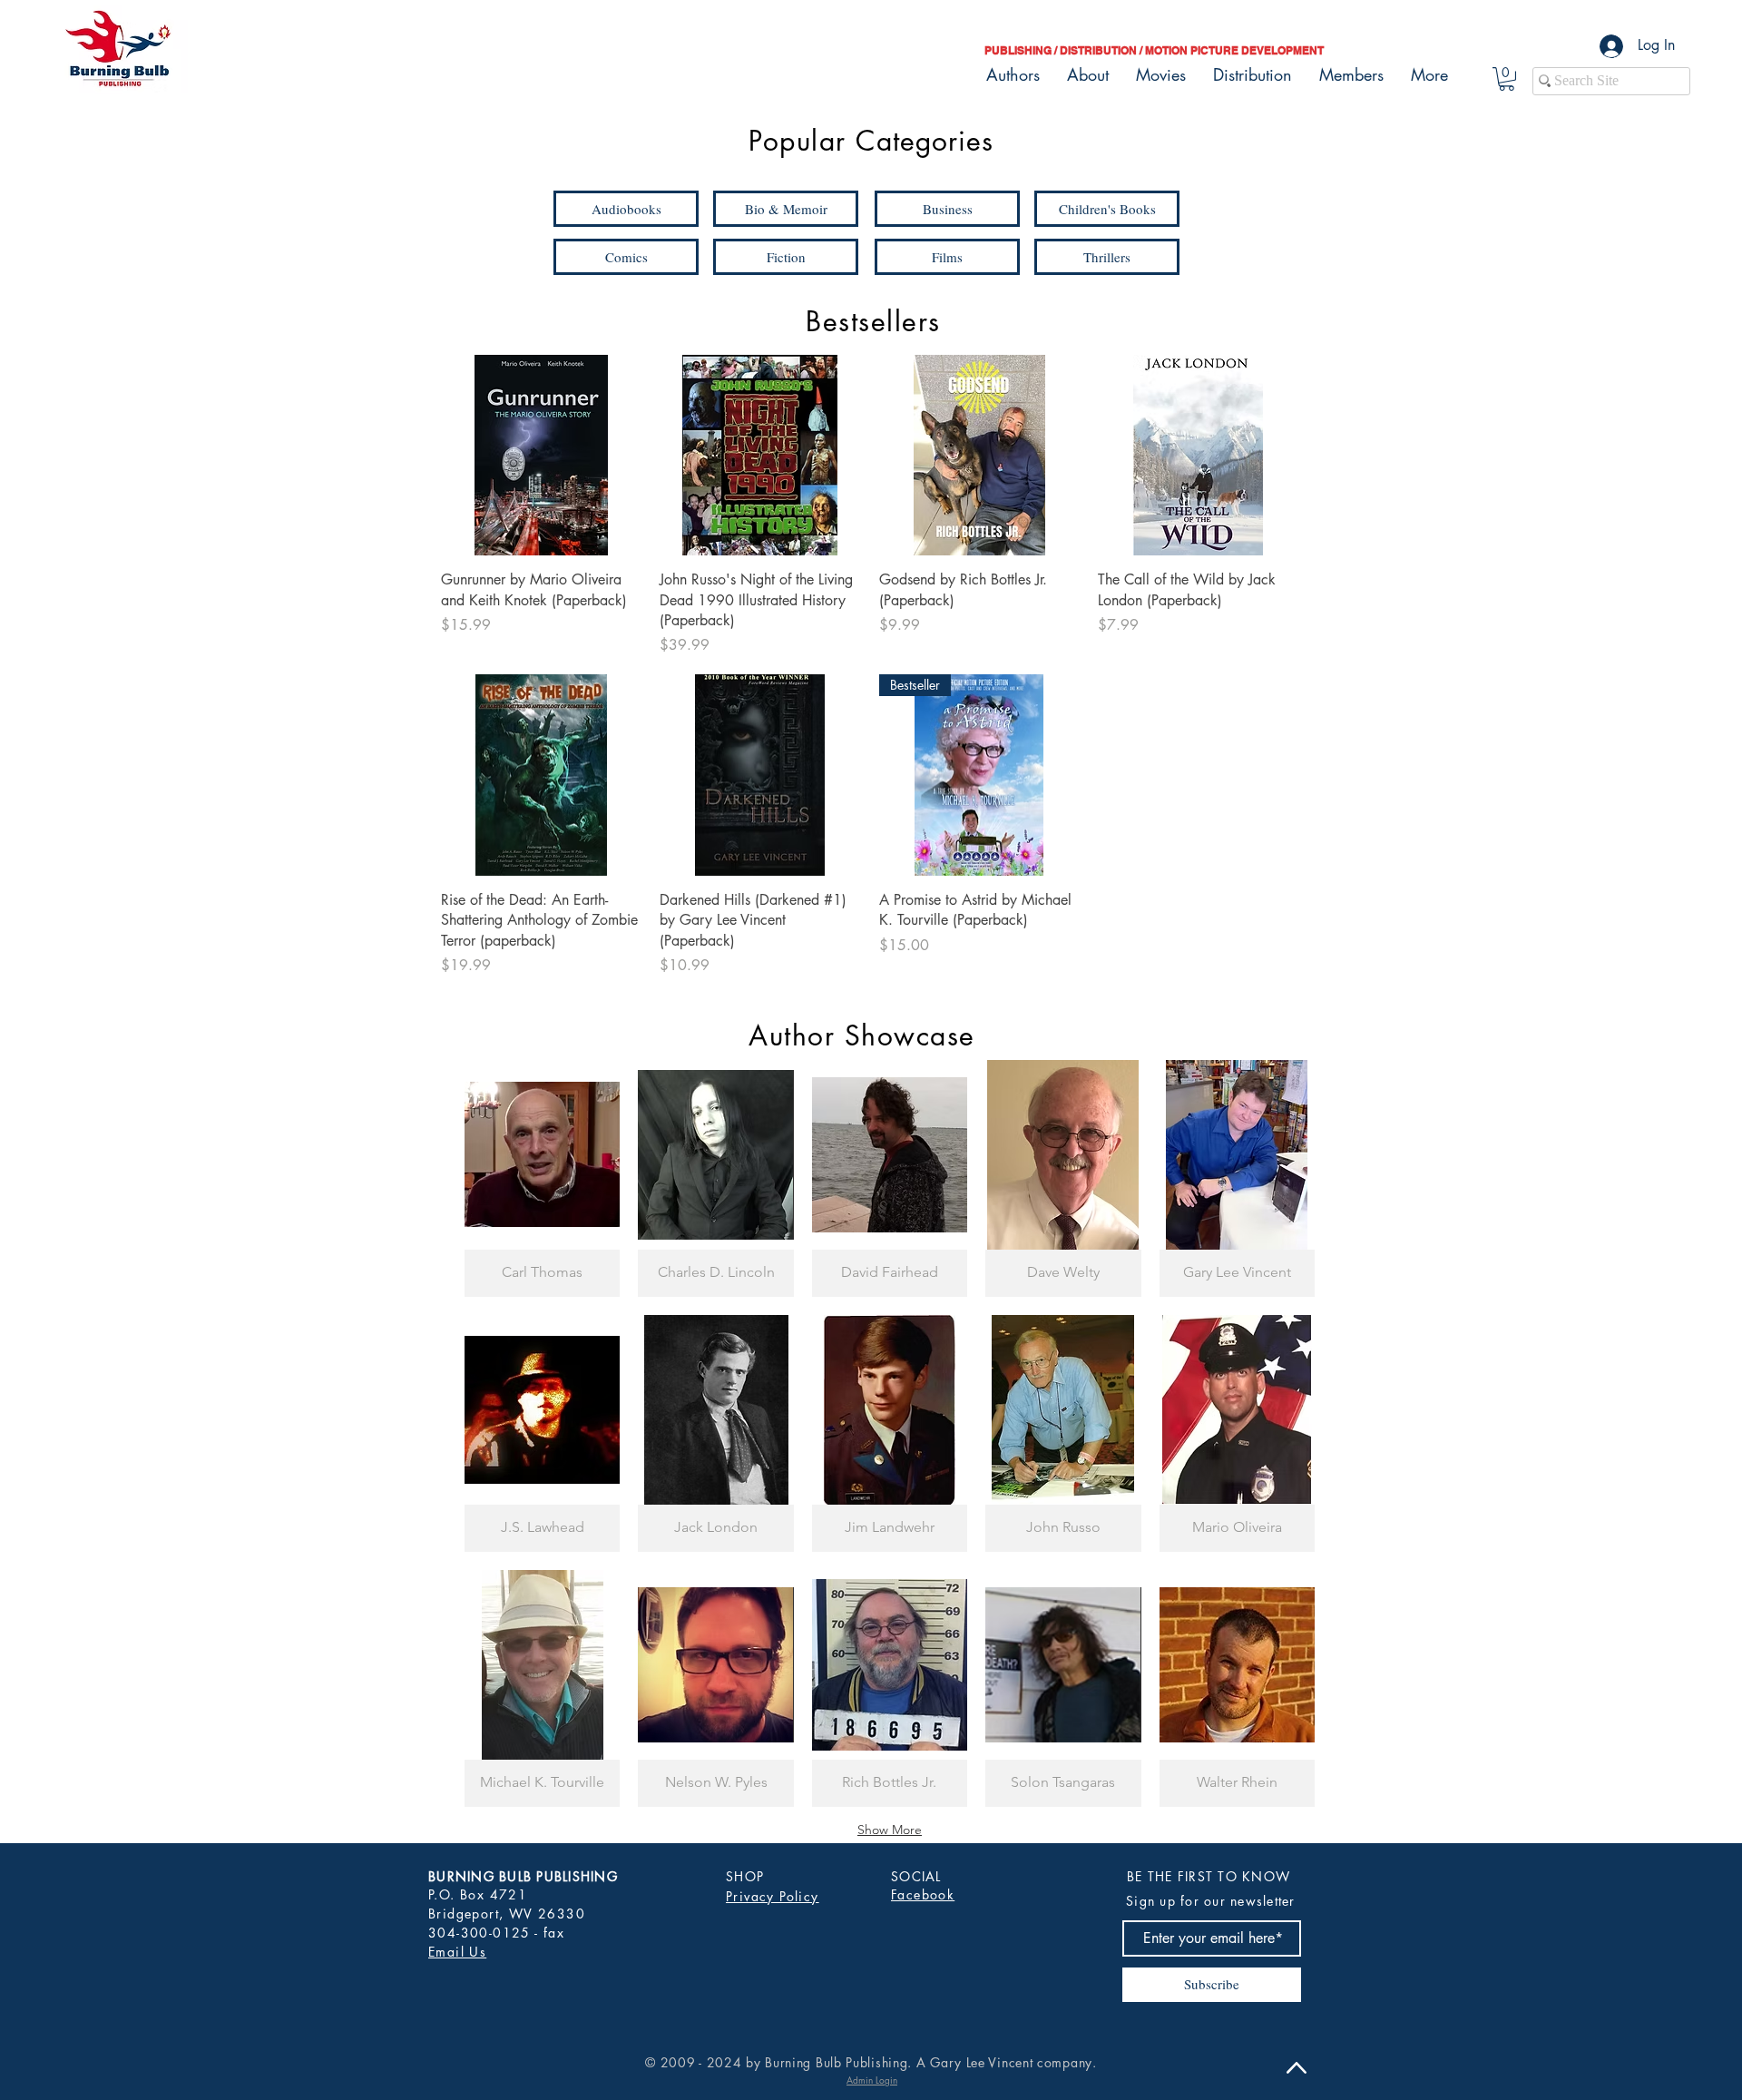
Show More (890, 1830)
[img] (542, 1178)
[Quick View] (541, 455)
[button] (1507, 79)
